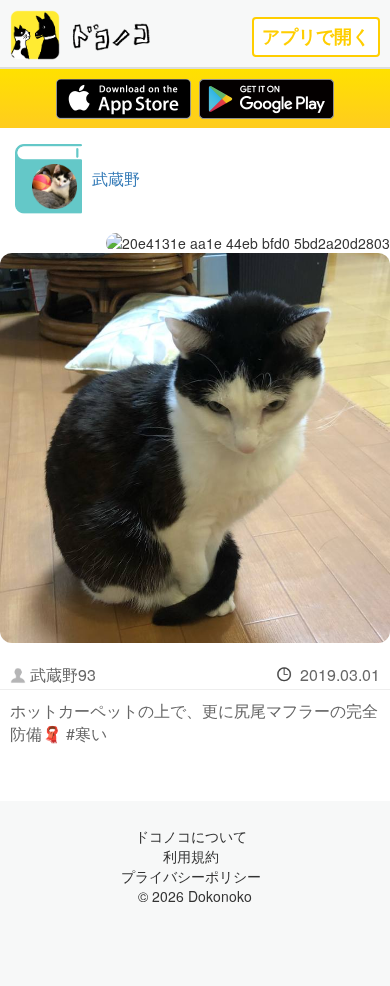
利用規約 (191, 856)
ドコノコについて (191, 836)
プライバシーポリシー (191, 876)
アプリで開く (316, 36)
